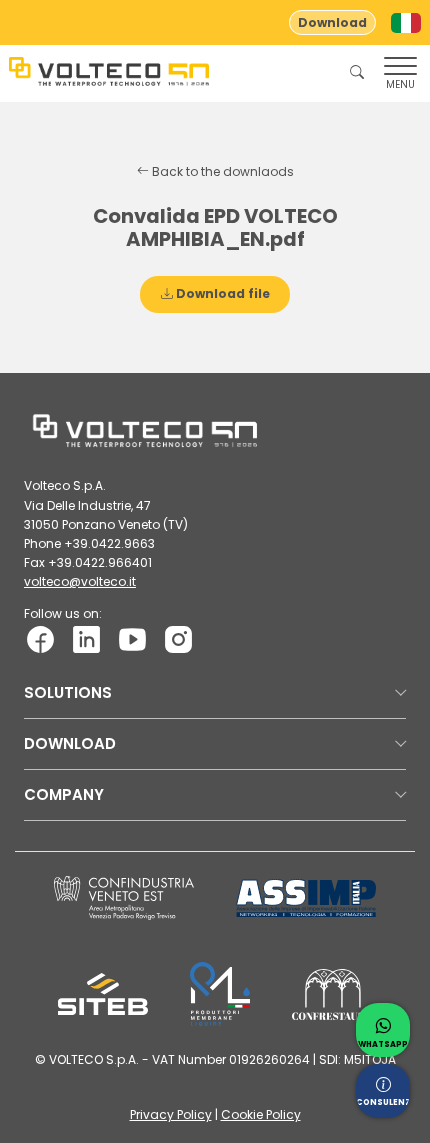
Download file (221, 293)
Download (332, 22)
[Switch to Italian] (406, 23)
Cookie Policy (261, 1114)
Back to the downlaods (221, 171)
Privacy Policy (171, 1114)
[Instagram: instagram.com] (178, 637)
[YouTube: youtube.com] (132, 637)
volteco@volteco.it (80, 581)
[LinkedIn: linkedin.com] (86, 637)
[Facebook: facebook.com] (40, 637)
